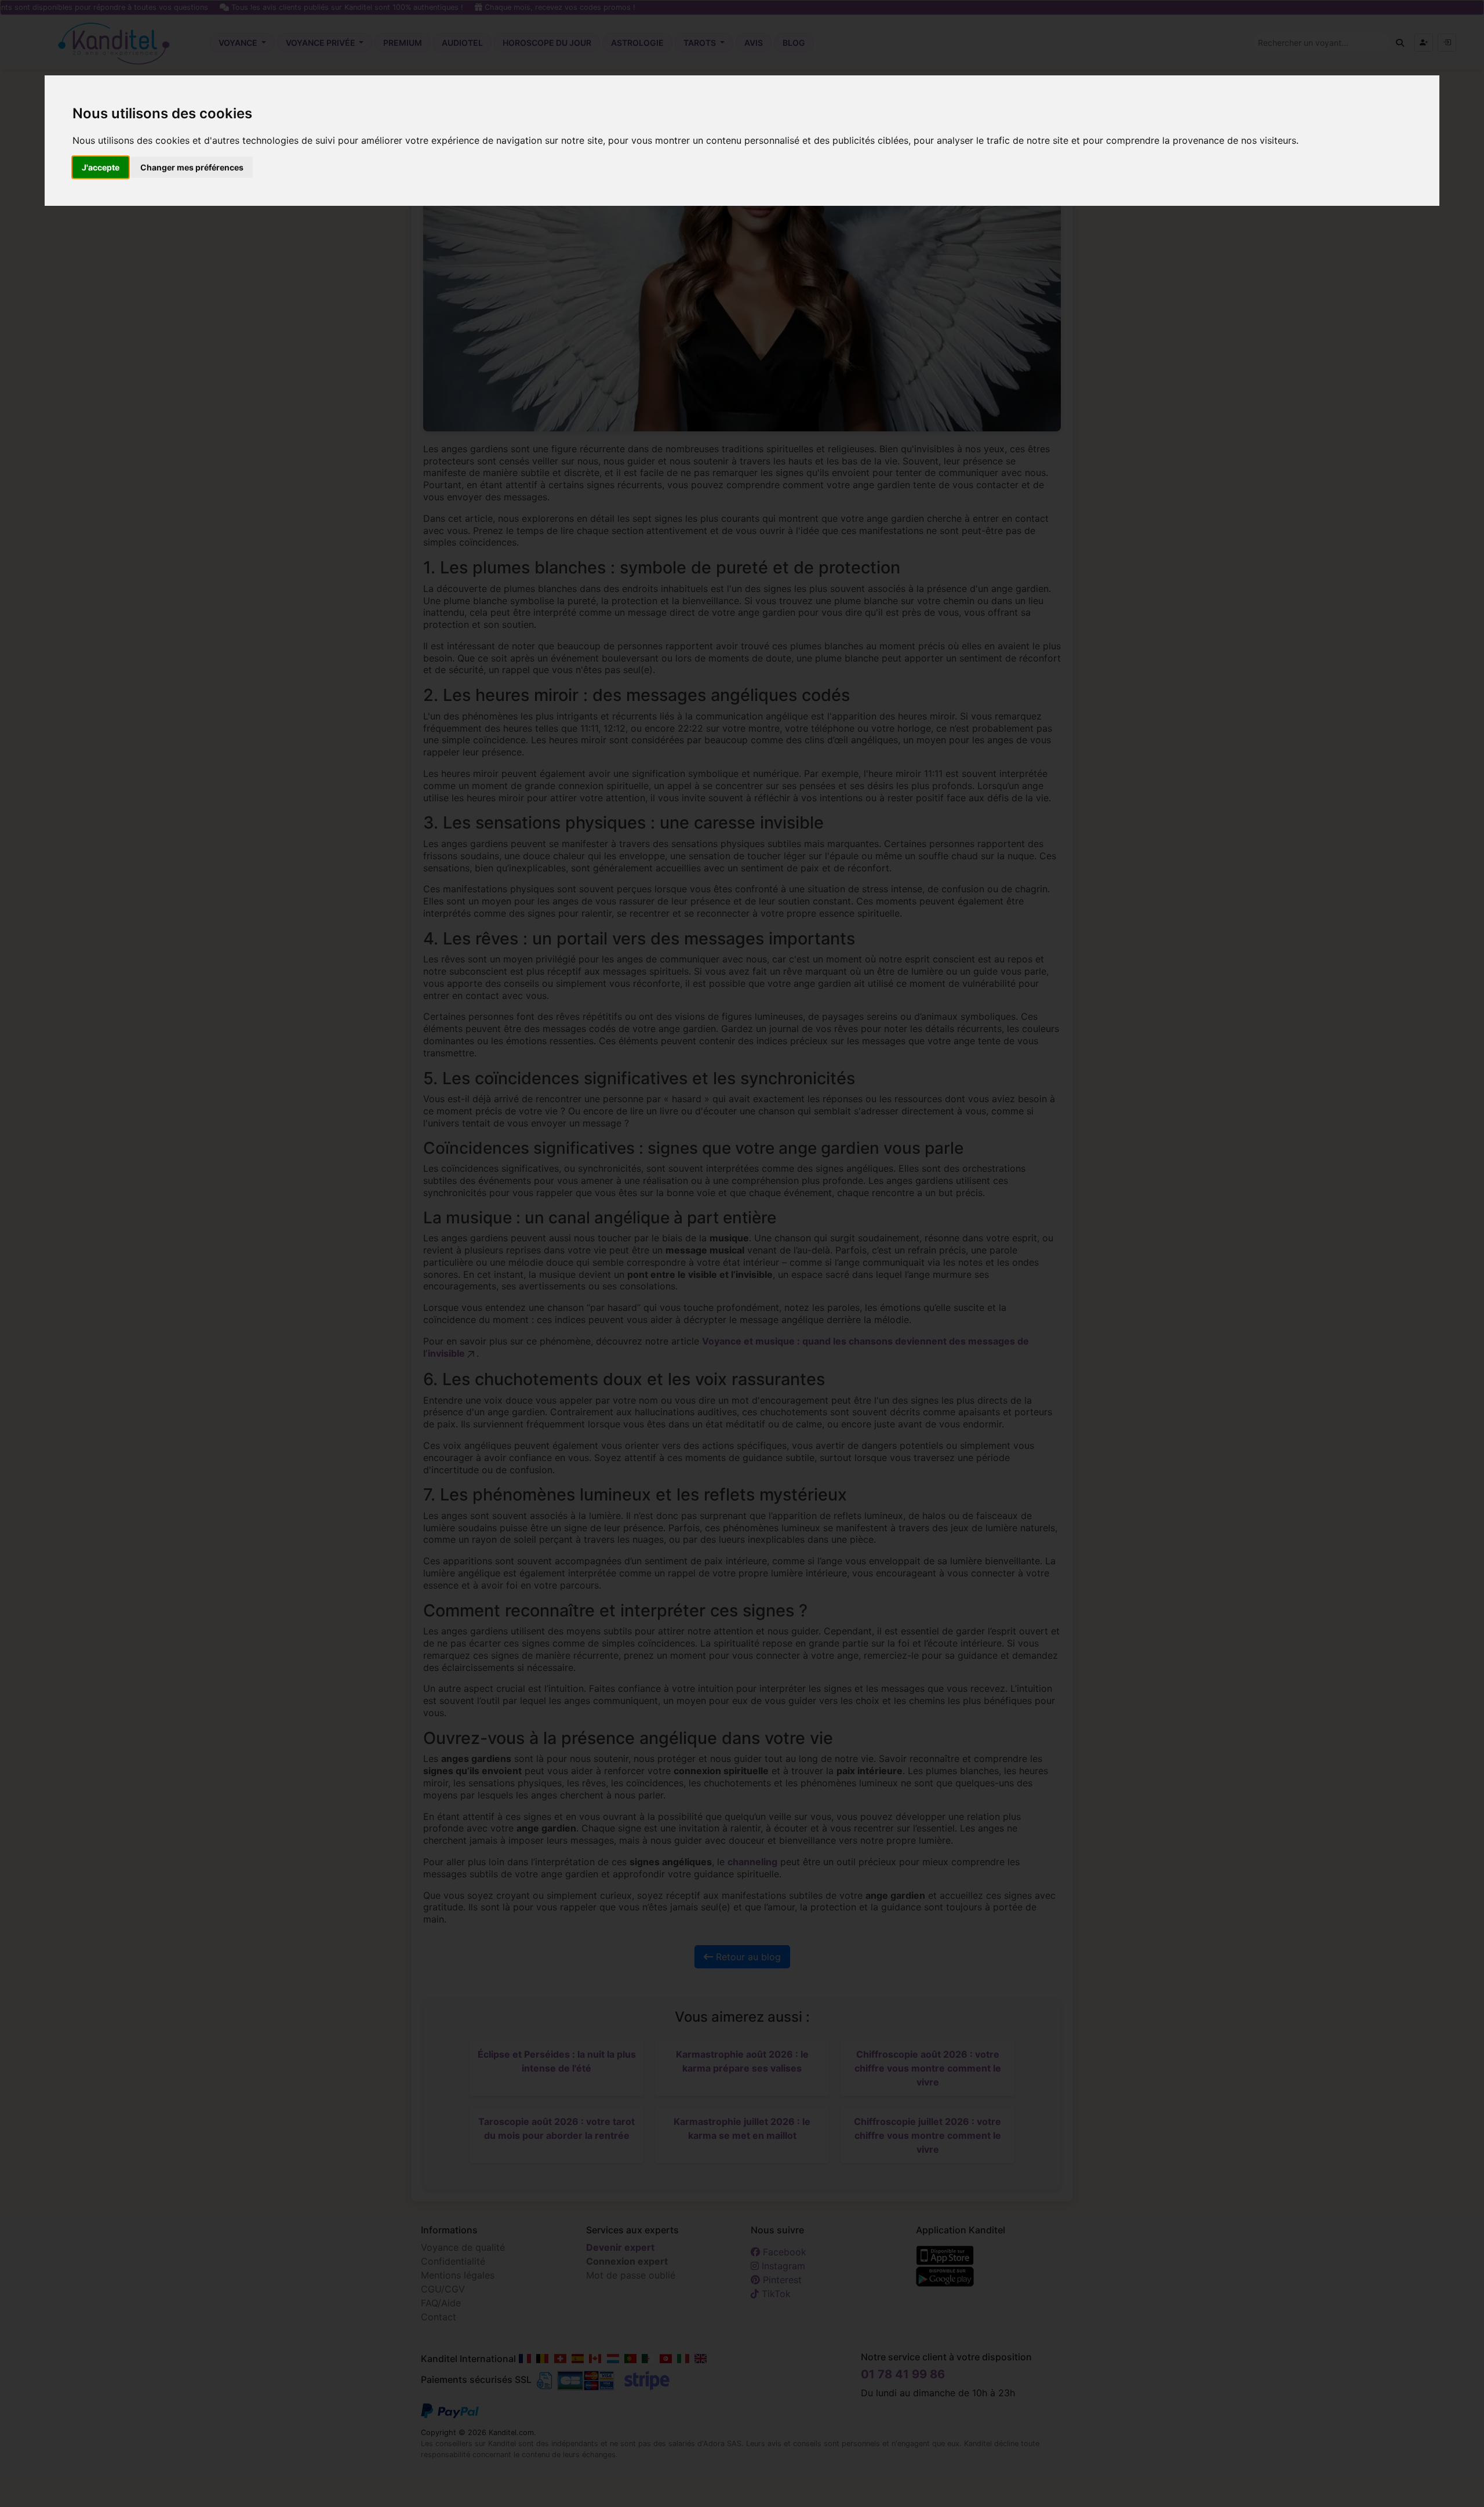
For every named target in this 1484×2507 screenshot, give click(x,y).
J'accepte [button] (101, 167)
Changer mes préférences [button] (192, 167)
